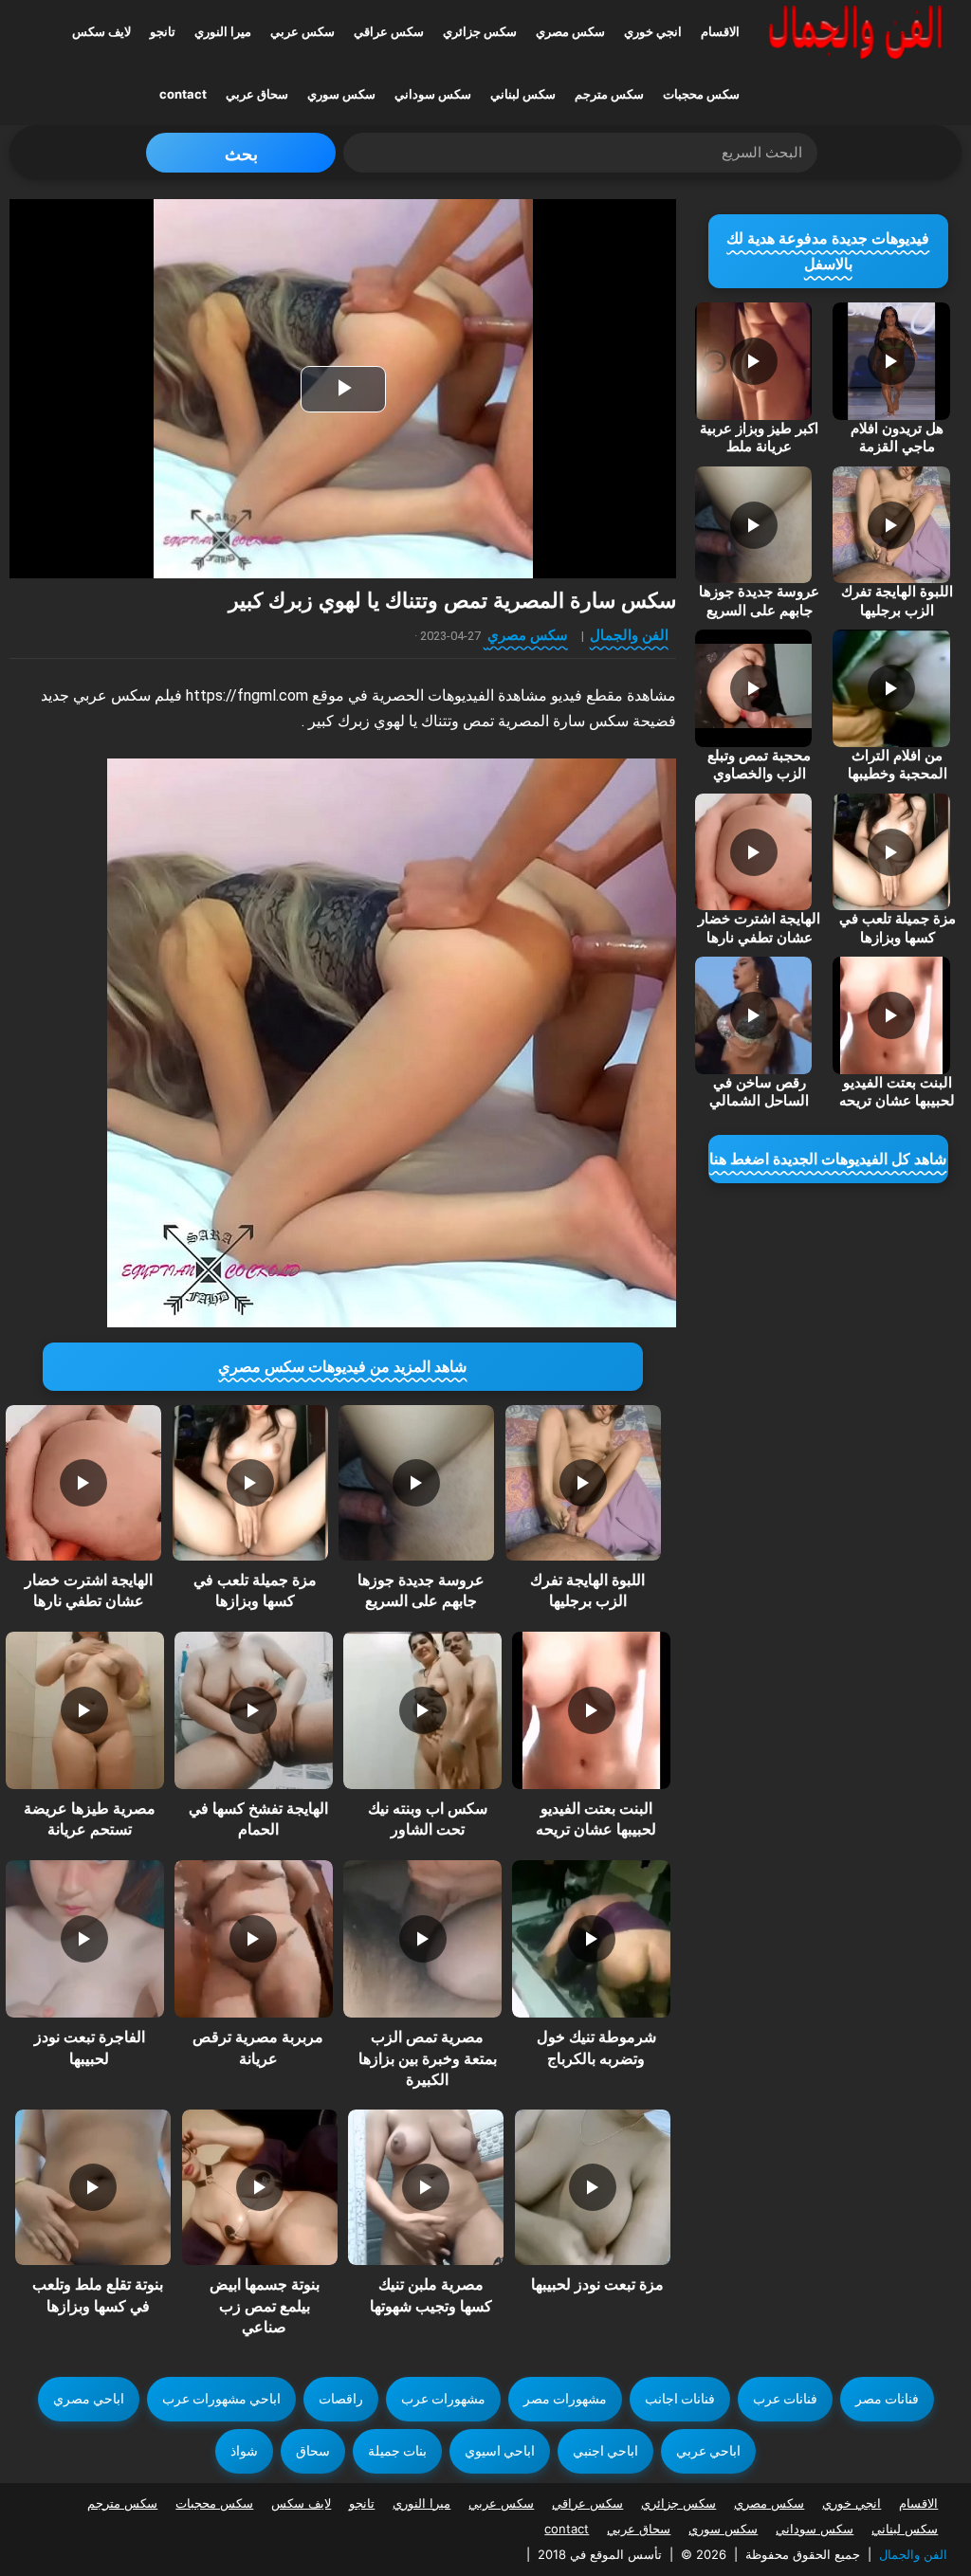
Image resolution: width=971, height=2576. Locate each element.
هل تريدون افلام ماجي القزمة (897, 438)
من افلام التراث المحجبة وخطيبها (898, 765)
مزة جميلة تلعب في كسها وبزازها (898, 928)
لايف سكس (101, 31)
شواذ (244, 2451)
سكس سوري (341, 94)
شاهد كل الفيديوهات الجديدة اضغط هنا (828, 1159)
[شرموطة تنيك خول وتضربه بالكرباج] (591, 1939)
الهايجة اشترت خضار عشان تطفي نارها (759, 928)
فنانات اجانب (680, 2399)
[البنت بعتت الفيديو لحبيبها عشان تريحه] (591, 1710)
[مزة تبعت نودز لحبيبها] (593, 2187)
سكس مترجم (609, 94)
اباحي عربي (708, 2451)
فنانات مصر (887, 2399)
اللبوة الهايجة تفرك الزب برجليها (897, 601)
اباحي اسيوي (500, 2451)
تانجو (163, 31)
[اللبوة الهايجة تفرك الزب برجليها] (583, 1483)
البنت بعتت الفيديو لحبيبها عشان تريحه (897, 1092)
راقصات (341, 2399)
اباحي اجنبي (605, 2451)
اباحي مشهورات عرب (221, 2399)
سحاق (313, 2451)
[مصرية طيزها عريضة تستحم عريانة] (84, 1710)
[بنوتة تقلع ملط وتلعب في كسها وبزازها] (93, 2187)
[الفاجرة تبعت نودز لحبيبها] (84, 1939)
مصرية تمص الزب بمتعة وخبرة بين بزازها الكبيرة (428, 2058)
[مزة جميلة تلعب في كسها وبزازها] (250, 1483)
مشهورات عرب (443, 2399)
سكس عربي (302, 31)
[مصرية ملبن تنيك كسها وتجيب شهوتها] (426, 2187)
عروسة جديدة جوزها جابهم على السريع (759, 601)
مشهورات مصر (565, 2399)
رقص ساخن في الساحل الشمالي (759, 1092)
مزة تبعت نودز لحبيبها (597, 2284)
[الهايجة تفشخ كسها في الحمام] (253, 1710)
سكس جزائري (480, 31)
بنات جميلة (397, 2451)
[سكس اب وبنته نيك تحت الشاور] (422, 1710)
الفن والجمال (629, 635)
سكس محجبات (701, 94)
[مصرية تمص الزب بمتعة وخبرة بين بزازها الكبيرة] (422, 1939)
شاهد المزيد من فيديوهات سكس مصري (342, 1367)
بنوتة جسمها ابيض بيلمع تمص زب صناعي (265, 2306)
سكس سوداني (433, 94)
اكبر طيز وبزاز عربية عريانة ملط (759, 438)
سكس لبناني (523, 94)
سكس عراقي (389, 31)
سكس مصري (570, 31)
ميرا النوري (223, 31)
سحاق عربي (257, 94)
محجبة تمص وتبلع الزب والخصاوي (759, 765)
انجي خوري (653, 31)
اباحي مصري (89, 2399)
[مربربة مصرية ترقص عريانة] (253, 1939)
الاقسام (720, 31)
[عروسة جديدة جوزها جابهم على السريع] (416, 1483)
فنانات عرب (785, 2399)
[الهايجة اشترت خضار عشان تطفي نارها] (83, 1483)
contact (183, 94)
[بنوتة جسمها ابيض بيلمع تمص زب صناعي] (260, 2187)
